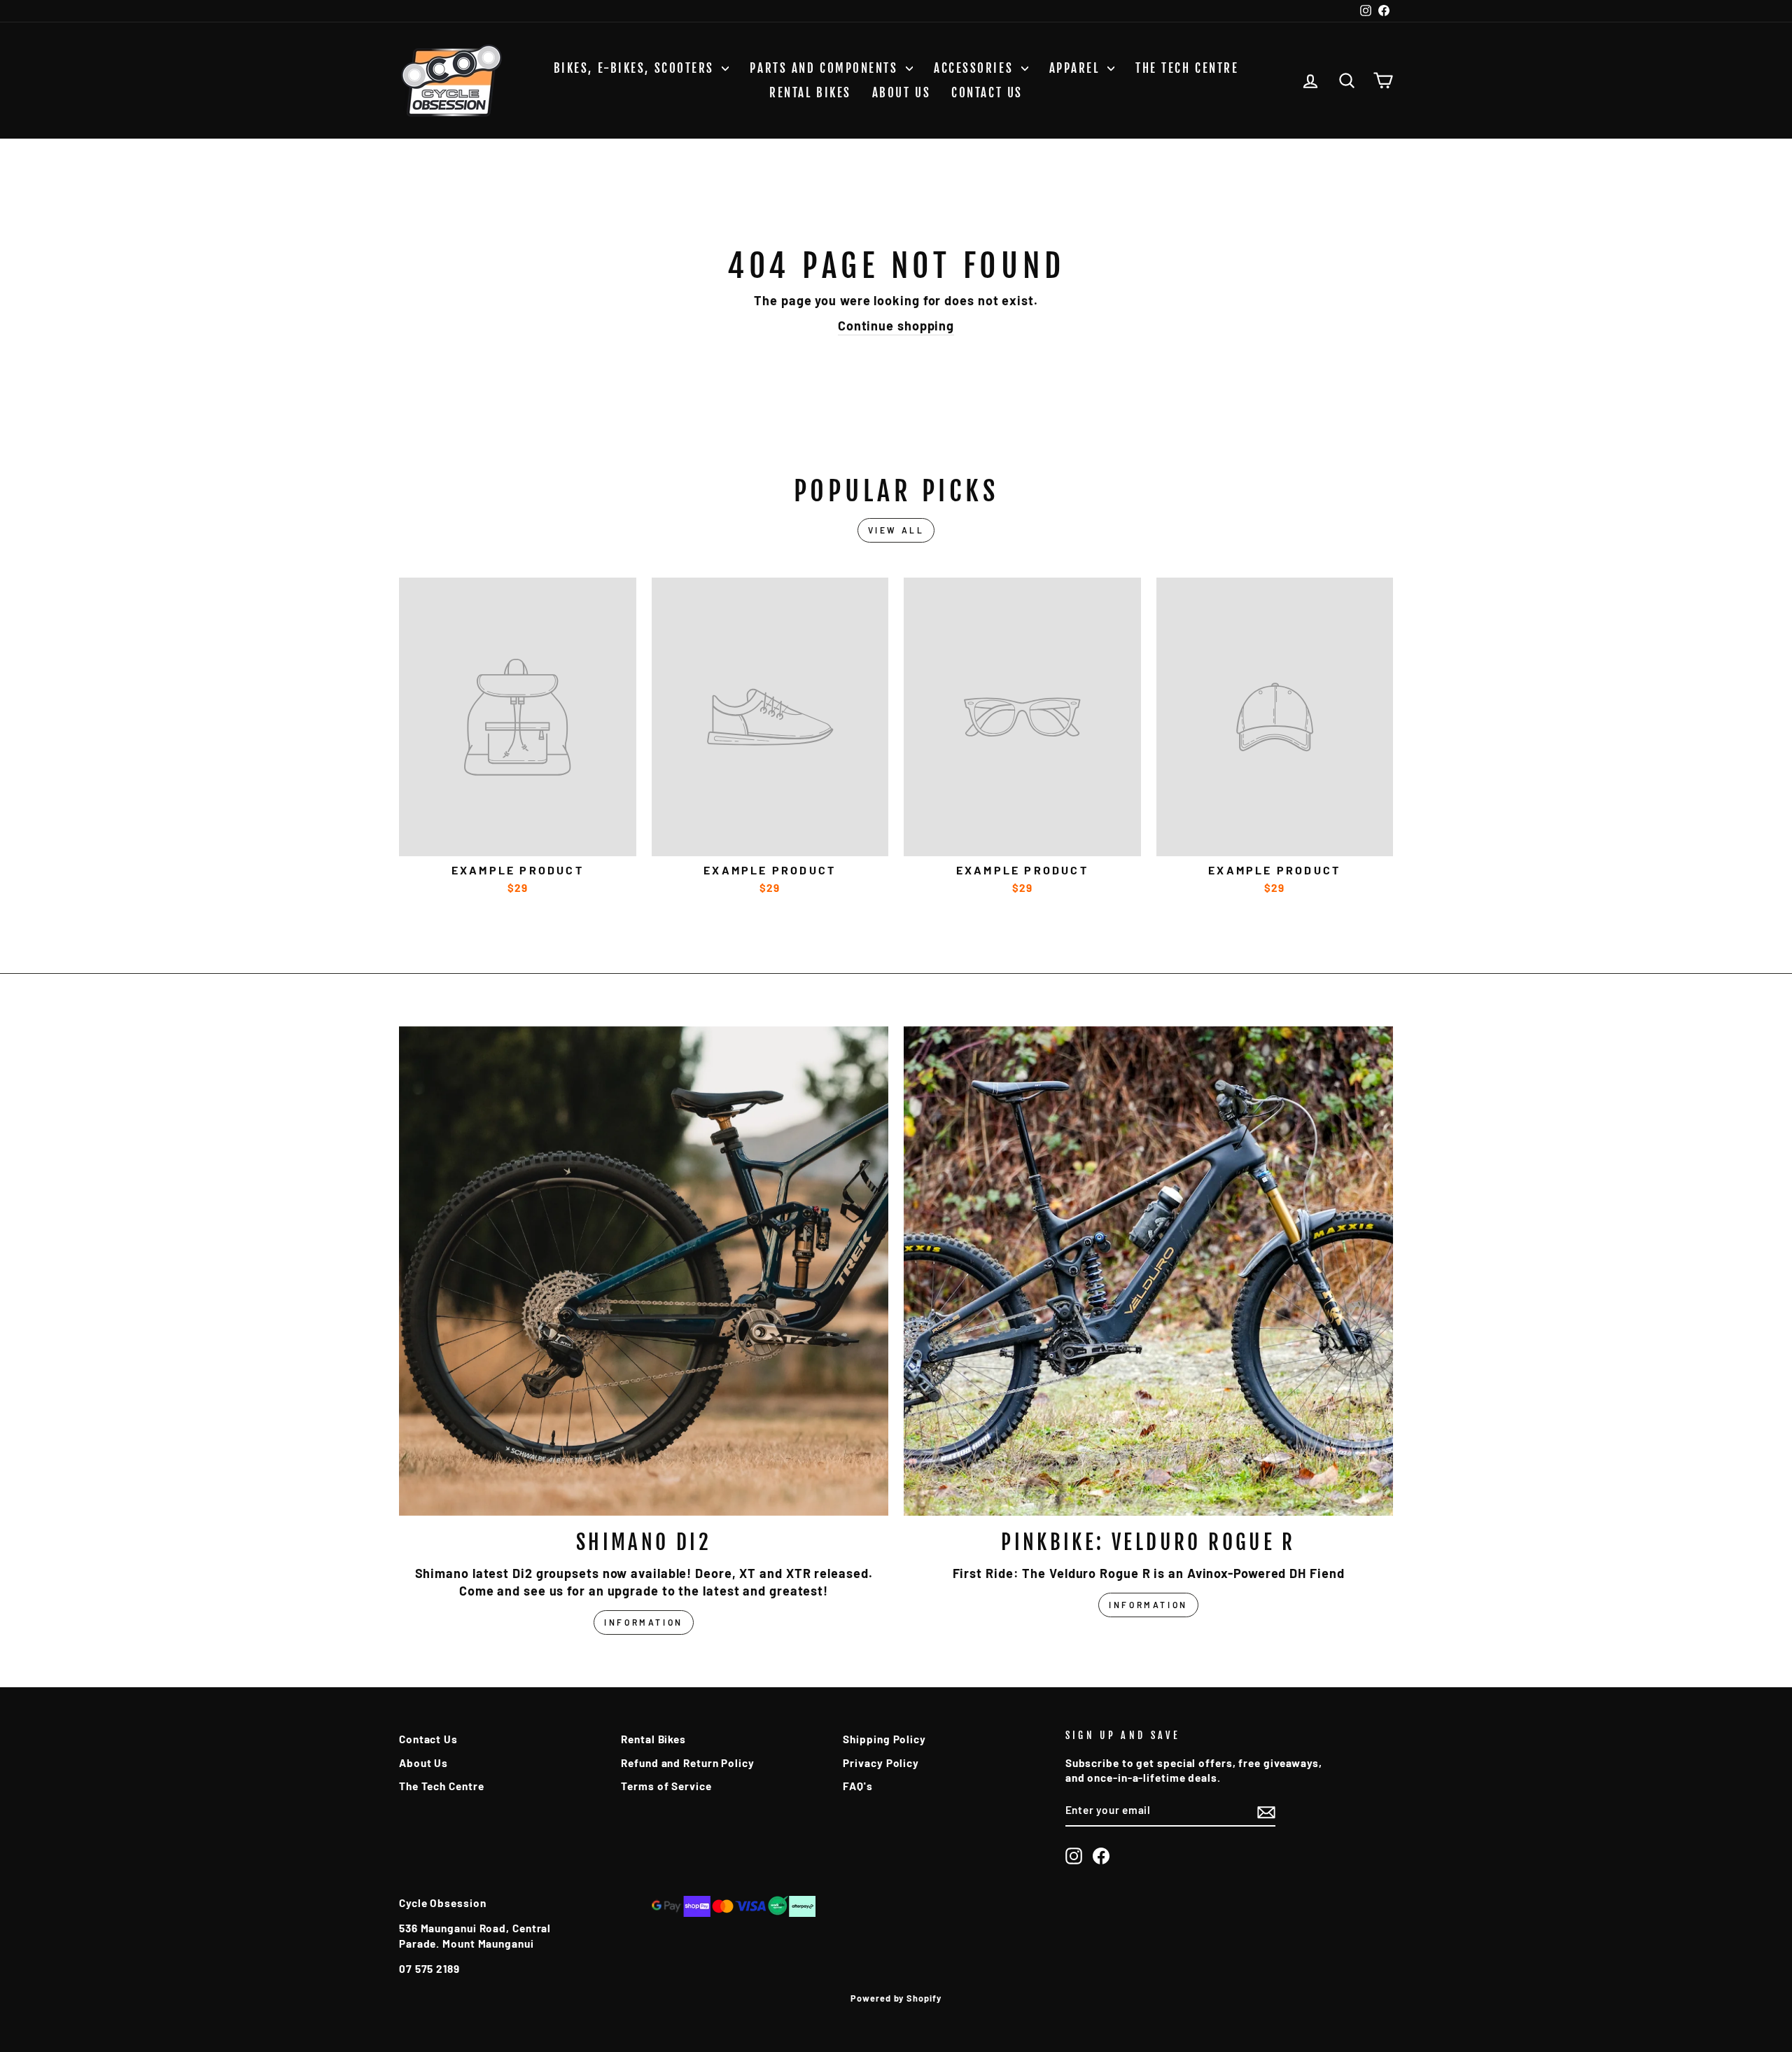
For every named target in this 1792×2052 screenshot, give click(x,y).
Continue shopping (896, 326)
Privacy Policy (881, 1763)
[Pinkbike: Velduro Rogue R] (1148, 1271)
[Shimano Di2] (644, 1271)
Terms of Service (666, 1786)
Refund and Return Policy (688, 1763)
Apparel (1077, 68)
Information (644, 1622)
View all (896, 530)
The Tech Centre (1187, 68)
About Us (901, 93)
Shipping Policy (884, 1739)
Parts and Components (826, 68)
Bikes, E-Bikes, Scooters (636, 68)
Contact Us (987, 93)
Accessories (976, 68)
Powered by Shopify (896, 1998)
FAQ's (858, 1786)
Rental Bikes (810, 93)
